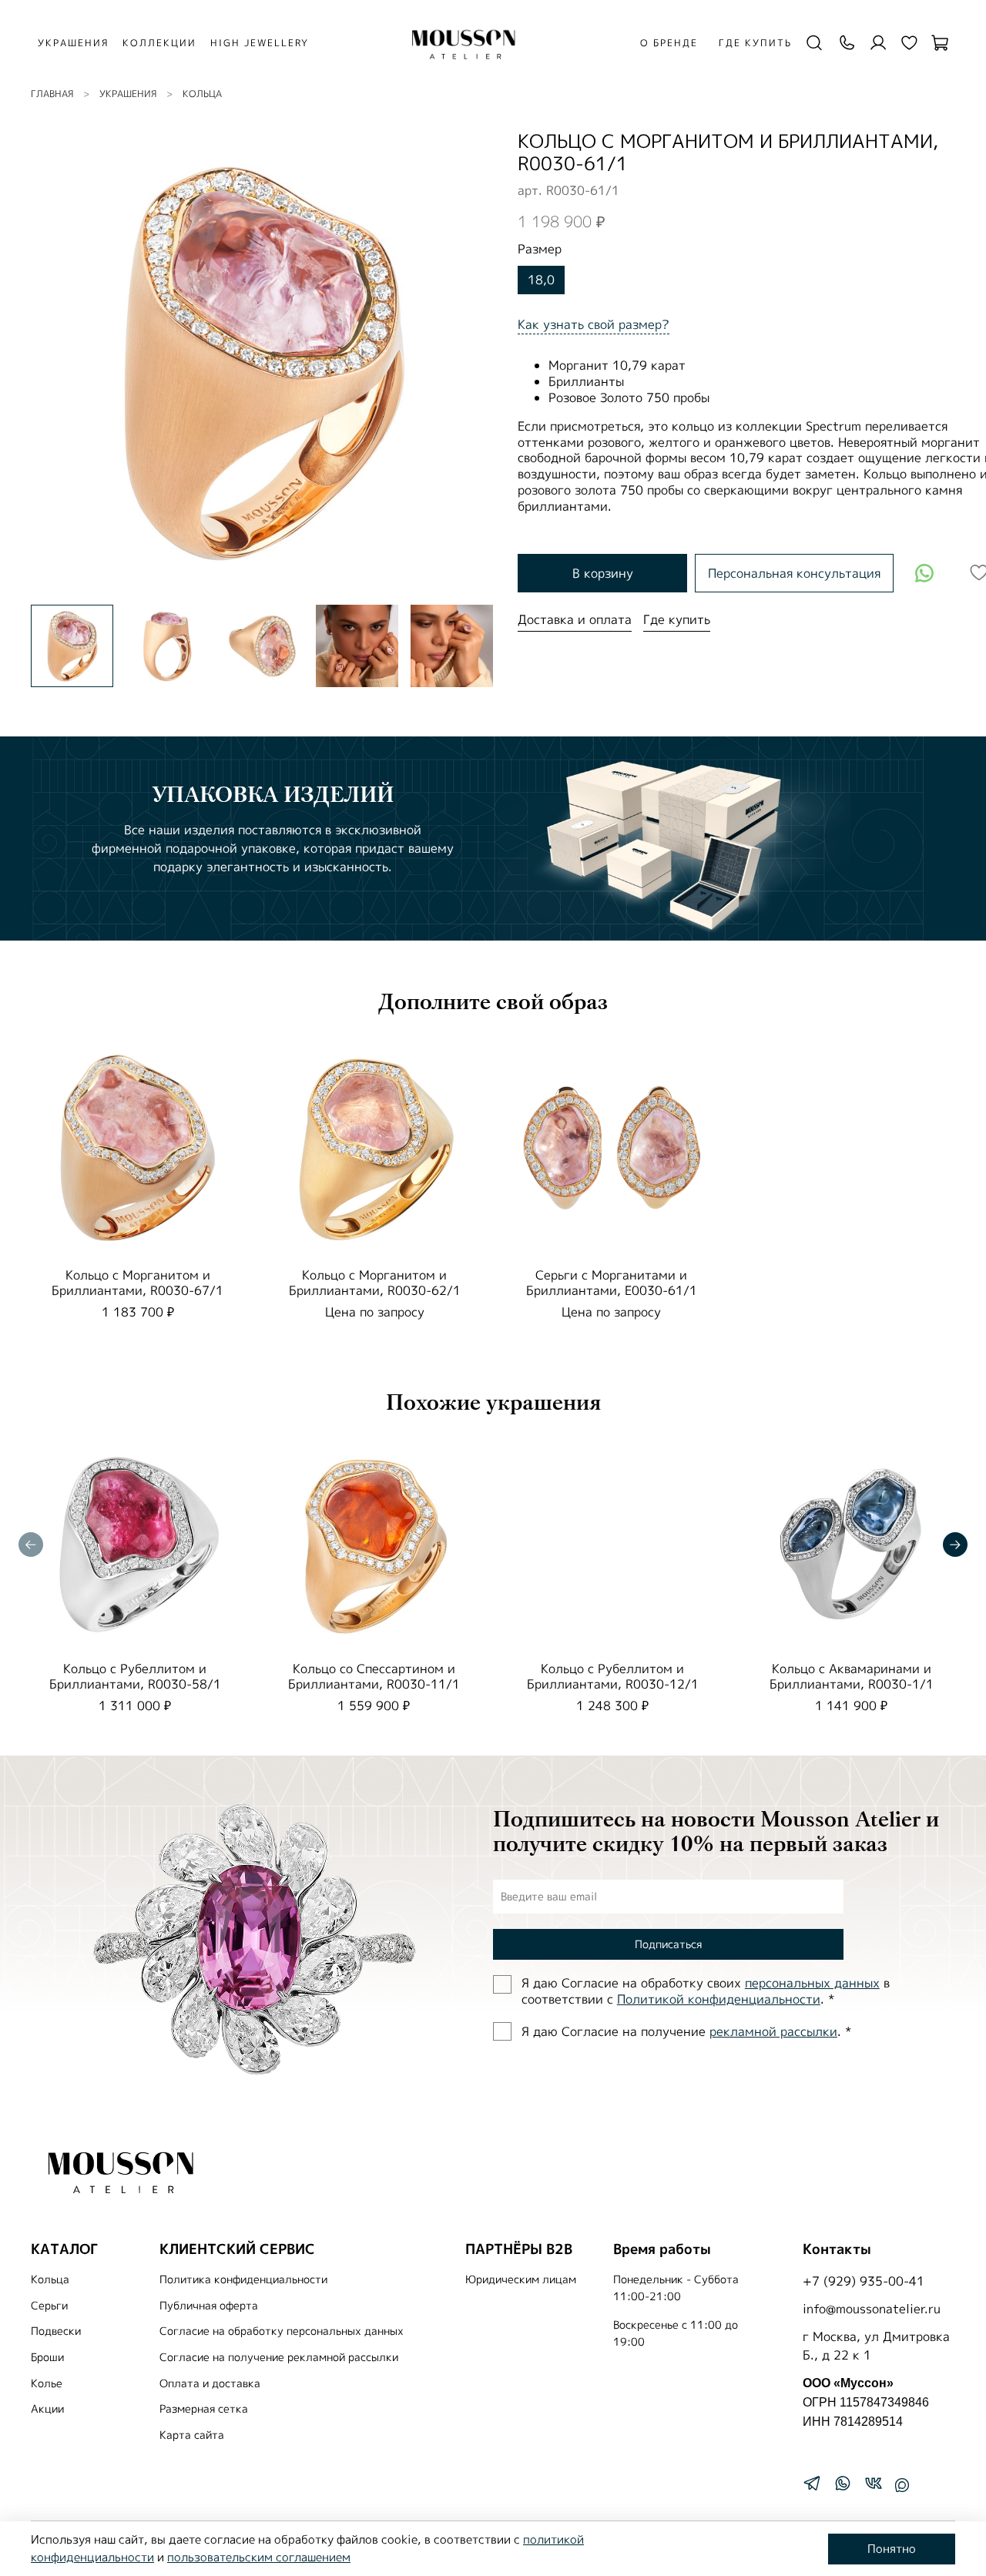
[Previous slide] (55, 361)
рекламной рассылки (773, 2031)
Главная (52, 94)
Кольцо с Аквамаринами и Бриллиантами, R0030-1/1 (852, 1676)
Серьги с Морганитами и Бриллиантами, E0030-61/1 (612, 1282)
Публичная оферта (209, 2306)
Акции (47, 2409)
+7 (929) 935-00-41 (864, 2281)
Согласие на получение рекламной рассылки (279, 2357)
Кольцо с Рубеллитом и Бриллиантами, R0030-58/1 (135, 1676)
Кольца (202, 94)
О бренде (669, 43)
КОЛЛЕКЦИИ (159, 43)
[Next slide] (468, 361)
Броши (47, 2357)
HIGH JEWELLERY (260, 43)
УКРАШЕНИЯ (73, 43)
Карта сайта (192, 2435)
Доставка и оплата (575, 619)
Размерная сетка (204, 2409)
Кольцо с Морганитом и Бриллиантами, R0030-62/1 (375, 1282)
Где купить (755, 43)
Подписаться (668, 1944)
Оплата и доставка (210, 2383)
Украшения (128, 94)
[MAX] (902, 2485)
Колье (47, 2383)
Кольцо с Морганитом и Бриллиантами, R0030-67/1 (138, 1282)
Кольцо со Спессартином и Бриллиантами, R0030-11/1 (374, 1676)
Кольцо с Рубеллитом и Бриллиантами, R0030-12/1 (613, 1676)
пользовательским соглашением (259, 2557)
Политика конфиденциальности (243, 2279)
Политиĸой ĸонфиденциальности (719, 1999)
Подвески (56, 2331)
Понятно (892, 2549)
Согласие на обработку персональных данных (282, 2331)
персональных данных (812, 1983)
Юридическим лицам (521, 2279)
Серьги (49, 2306)
